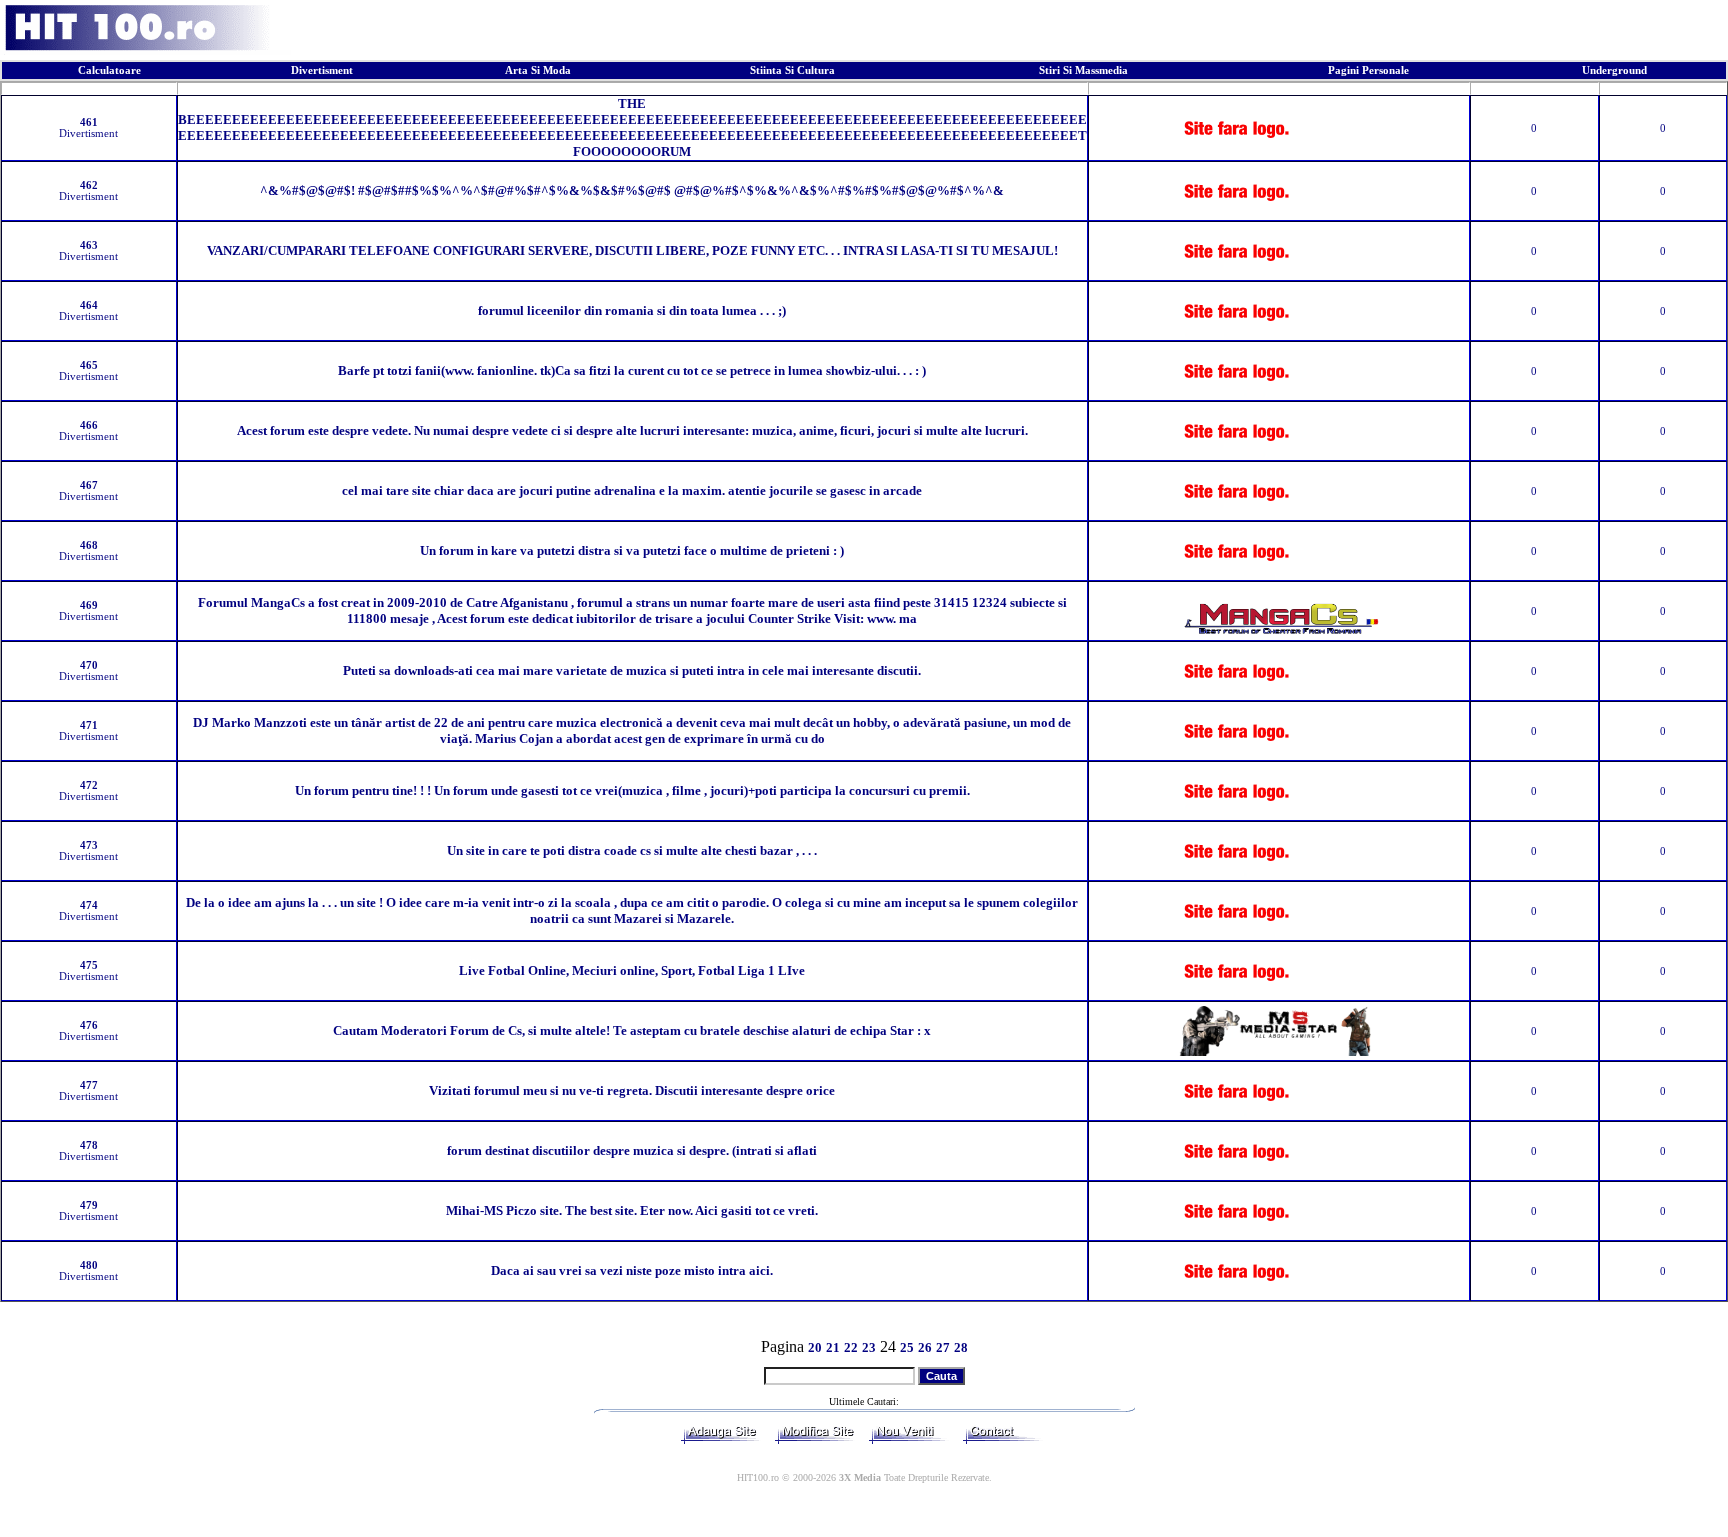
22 (851, 1347)
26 (925, 1347)
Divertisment (322, 70)
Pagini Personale (1368, 70)
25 (907, 1347)
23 (869, 1347)
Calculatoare (109, 70)
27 (943, 1347)
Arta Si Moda (538, 70)
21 (833, 1347)
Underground (1614, 70)
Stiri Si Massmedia (1083, 70)
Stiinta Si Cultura (792, 70)
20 (815, 1347)
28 (961, 1347)
